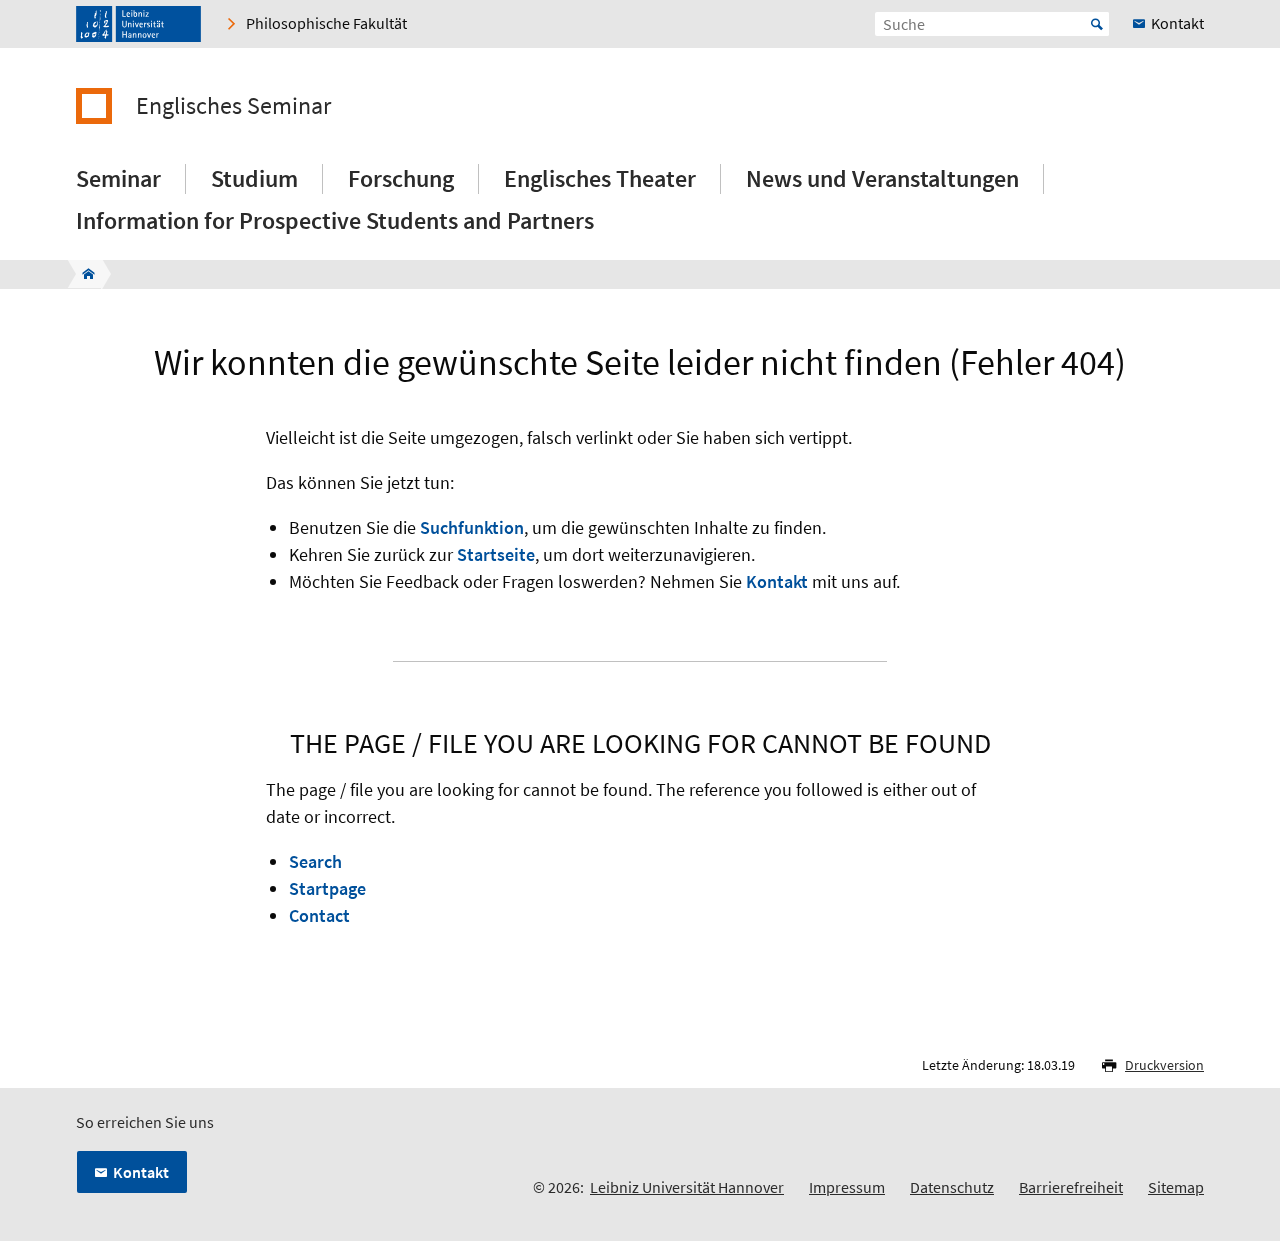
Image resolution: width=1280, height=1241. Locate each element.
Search (315, 861)
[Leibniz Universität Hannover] (138, 24)
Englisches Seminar (233, 106)
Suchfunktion (472, 527)
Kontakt (777, 581)
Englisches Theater (600, 178)
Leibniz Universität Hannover (687, 1187)
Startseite (496, 554)
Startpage (327, 888)
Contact (319, 915)
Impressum (847, 1187)
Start (1097, 24)
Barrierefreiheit (1071, 1187)
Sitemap (1176, 1187)
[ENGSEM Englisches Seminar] (82, 274)
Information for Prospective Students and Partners (335, 220)
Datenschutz (952, 1187)
